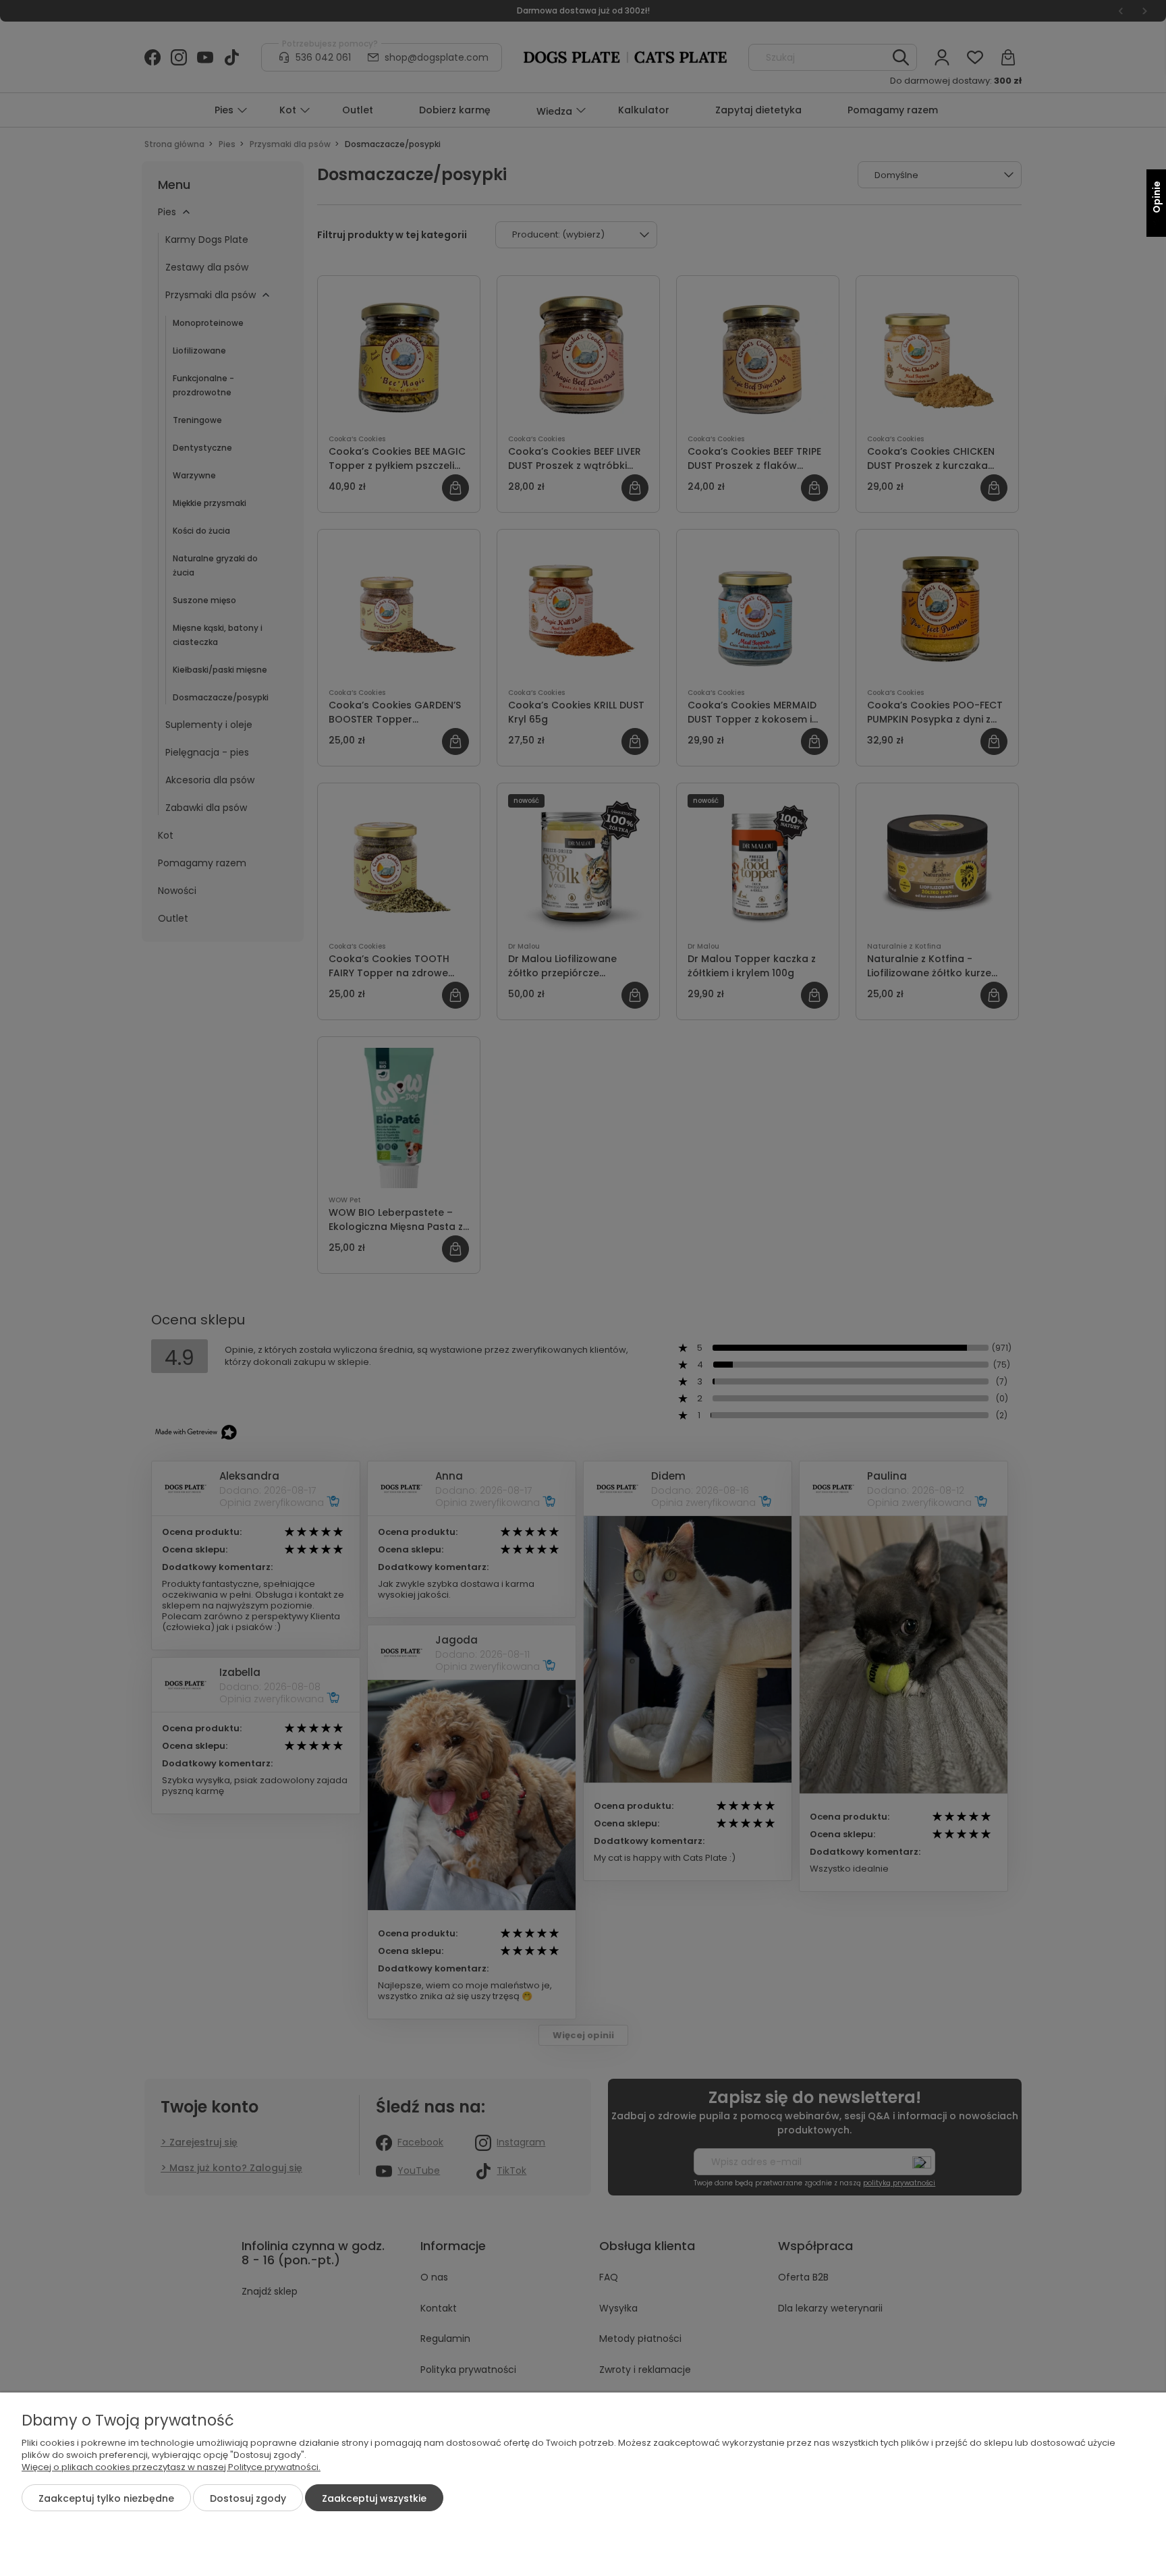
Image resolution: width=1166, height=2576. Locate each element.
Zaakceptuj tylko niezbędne (106, 2498)
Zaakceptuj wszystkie (374, 2498)
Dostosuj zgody (248, 2498)
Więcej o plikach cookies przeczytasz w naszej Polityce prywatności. (171, 2467)
